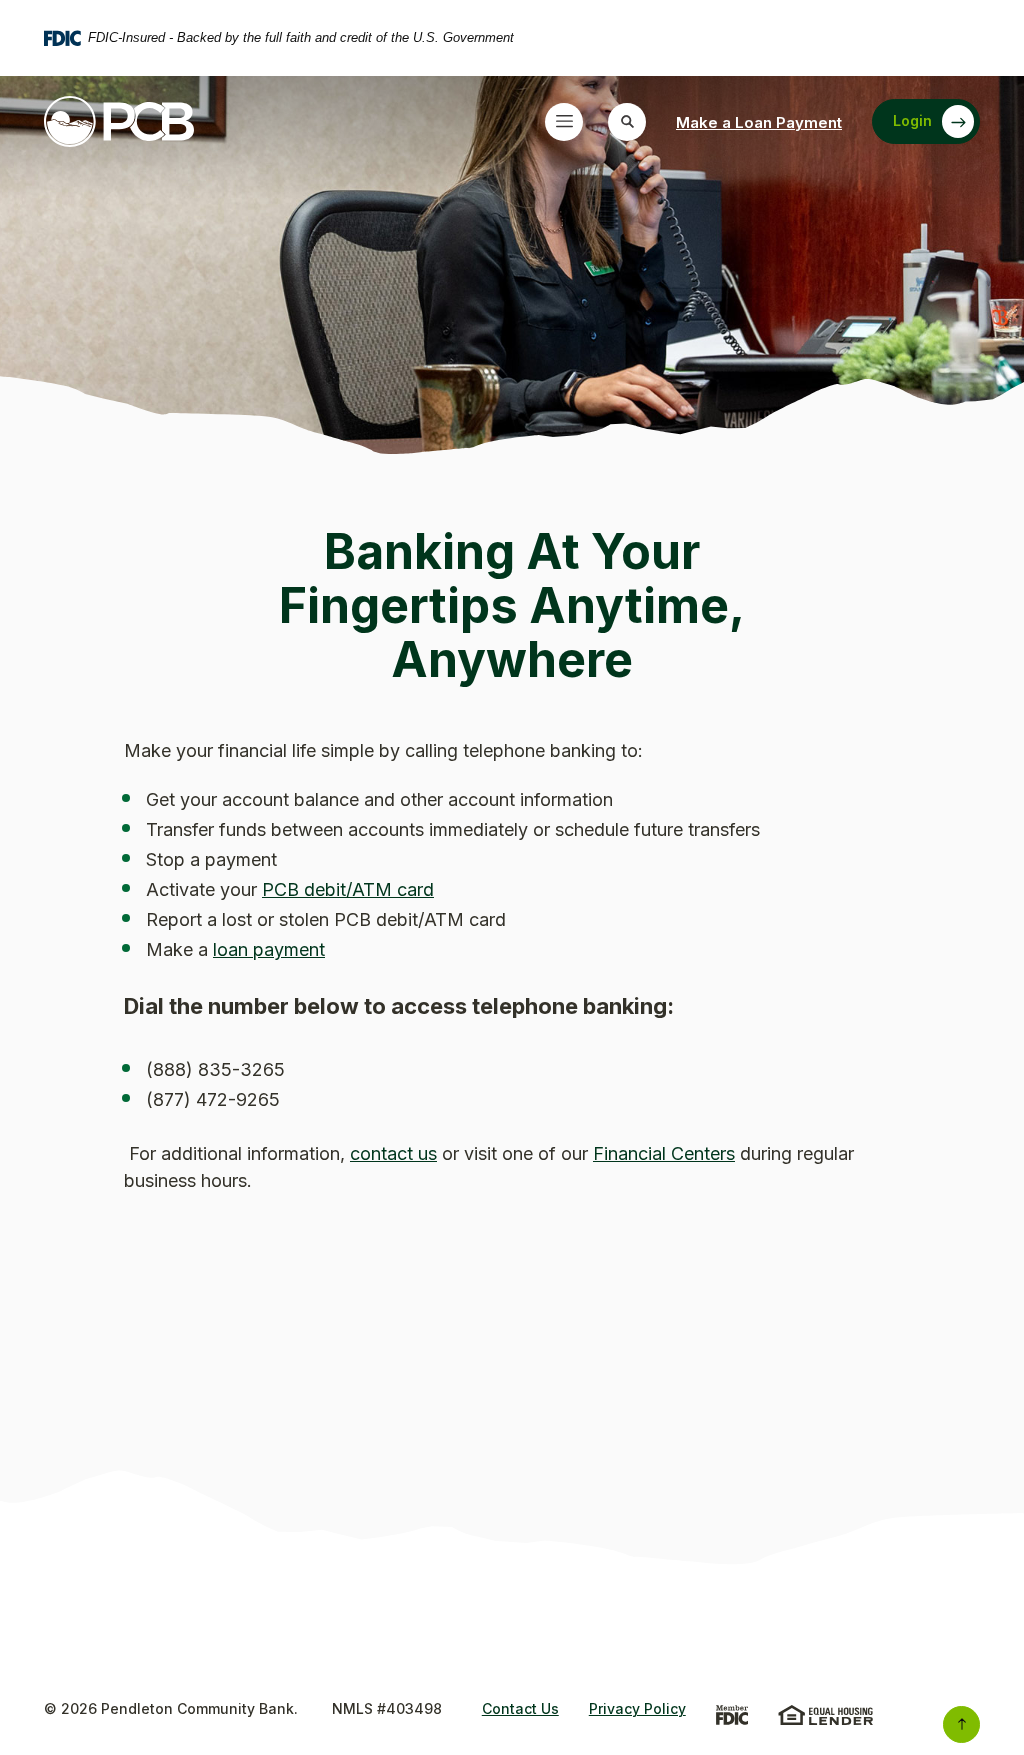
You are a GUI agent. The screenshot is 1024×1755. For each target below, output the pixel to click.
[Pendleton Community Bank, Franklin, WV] (119, 122)
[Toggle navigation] (564, 122)
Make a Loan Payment (759, 122)
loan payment (269, 949)
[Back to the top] (961, 1724)
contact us (393, 1153)
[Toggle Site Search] (627, 122)
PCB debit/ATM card (348, 889)
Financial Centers (664, 1153)
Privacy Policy (637, 1708)
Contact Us (520, 1708)
